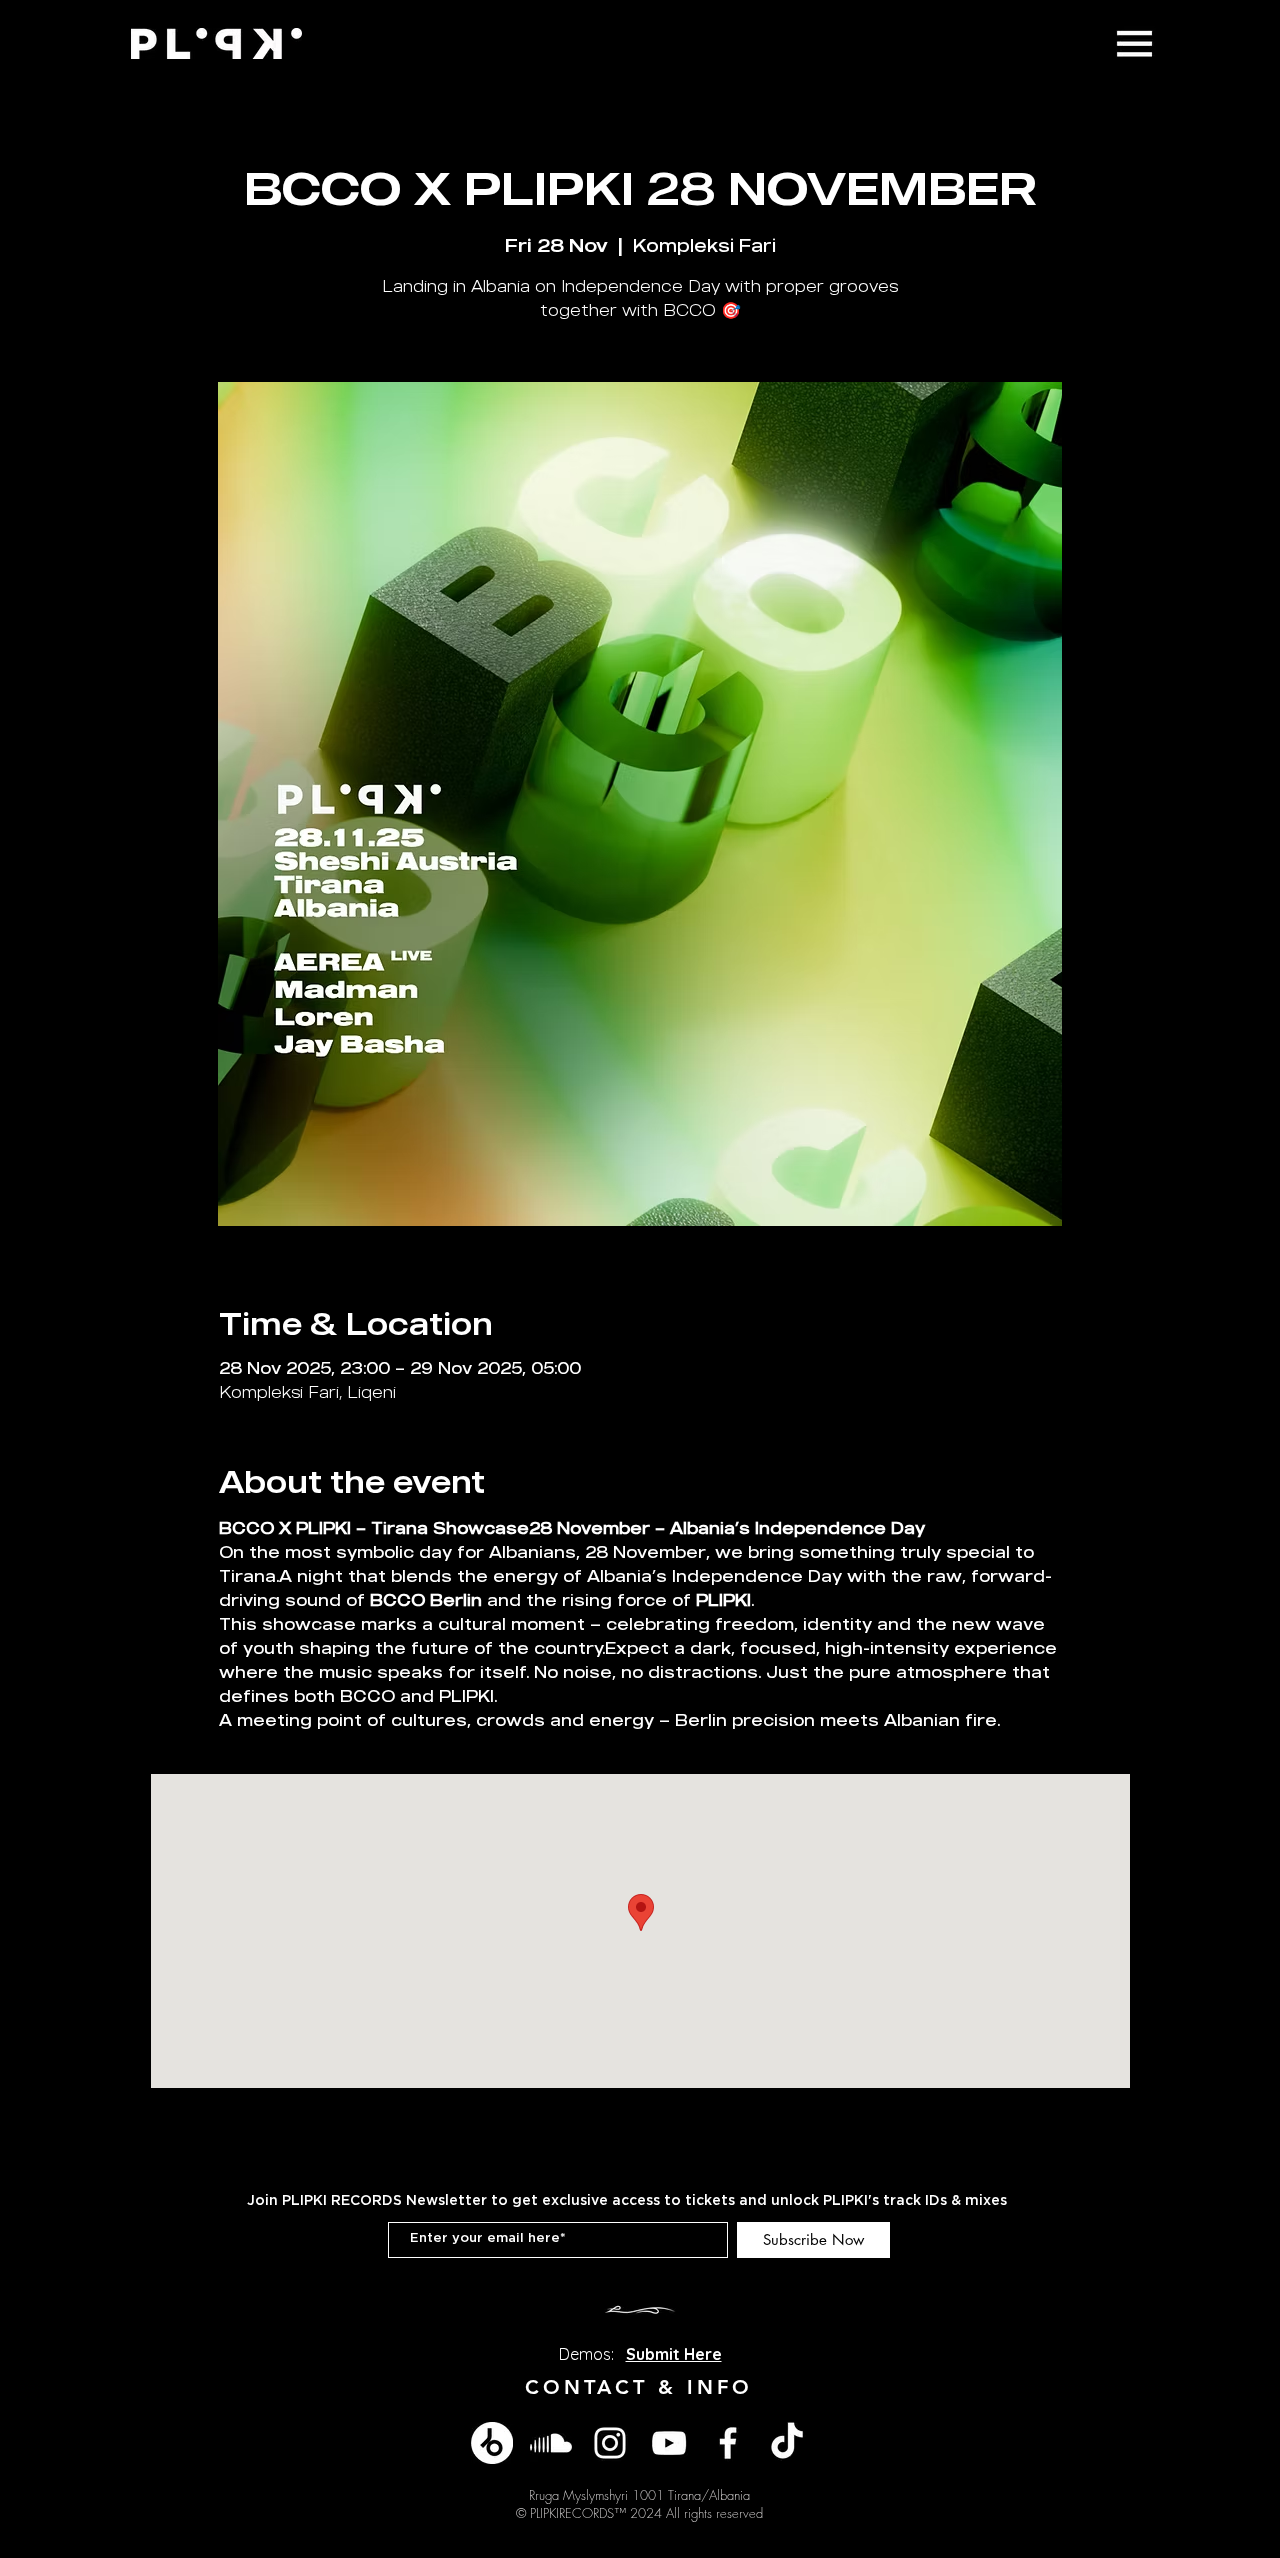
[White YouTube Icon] (669, 2443)
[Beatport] (492, 2443)
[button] (1134, 43)
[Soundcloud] (551, 2443)
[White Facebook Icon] (728, 2443)
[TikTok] (787, 2443)
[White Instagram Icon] (610, 2443)
